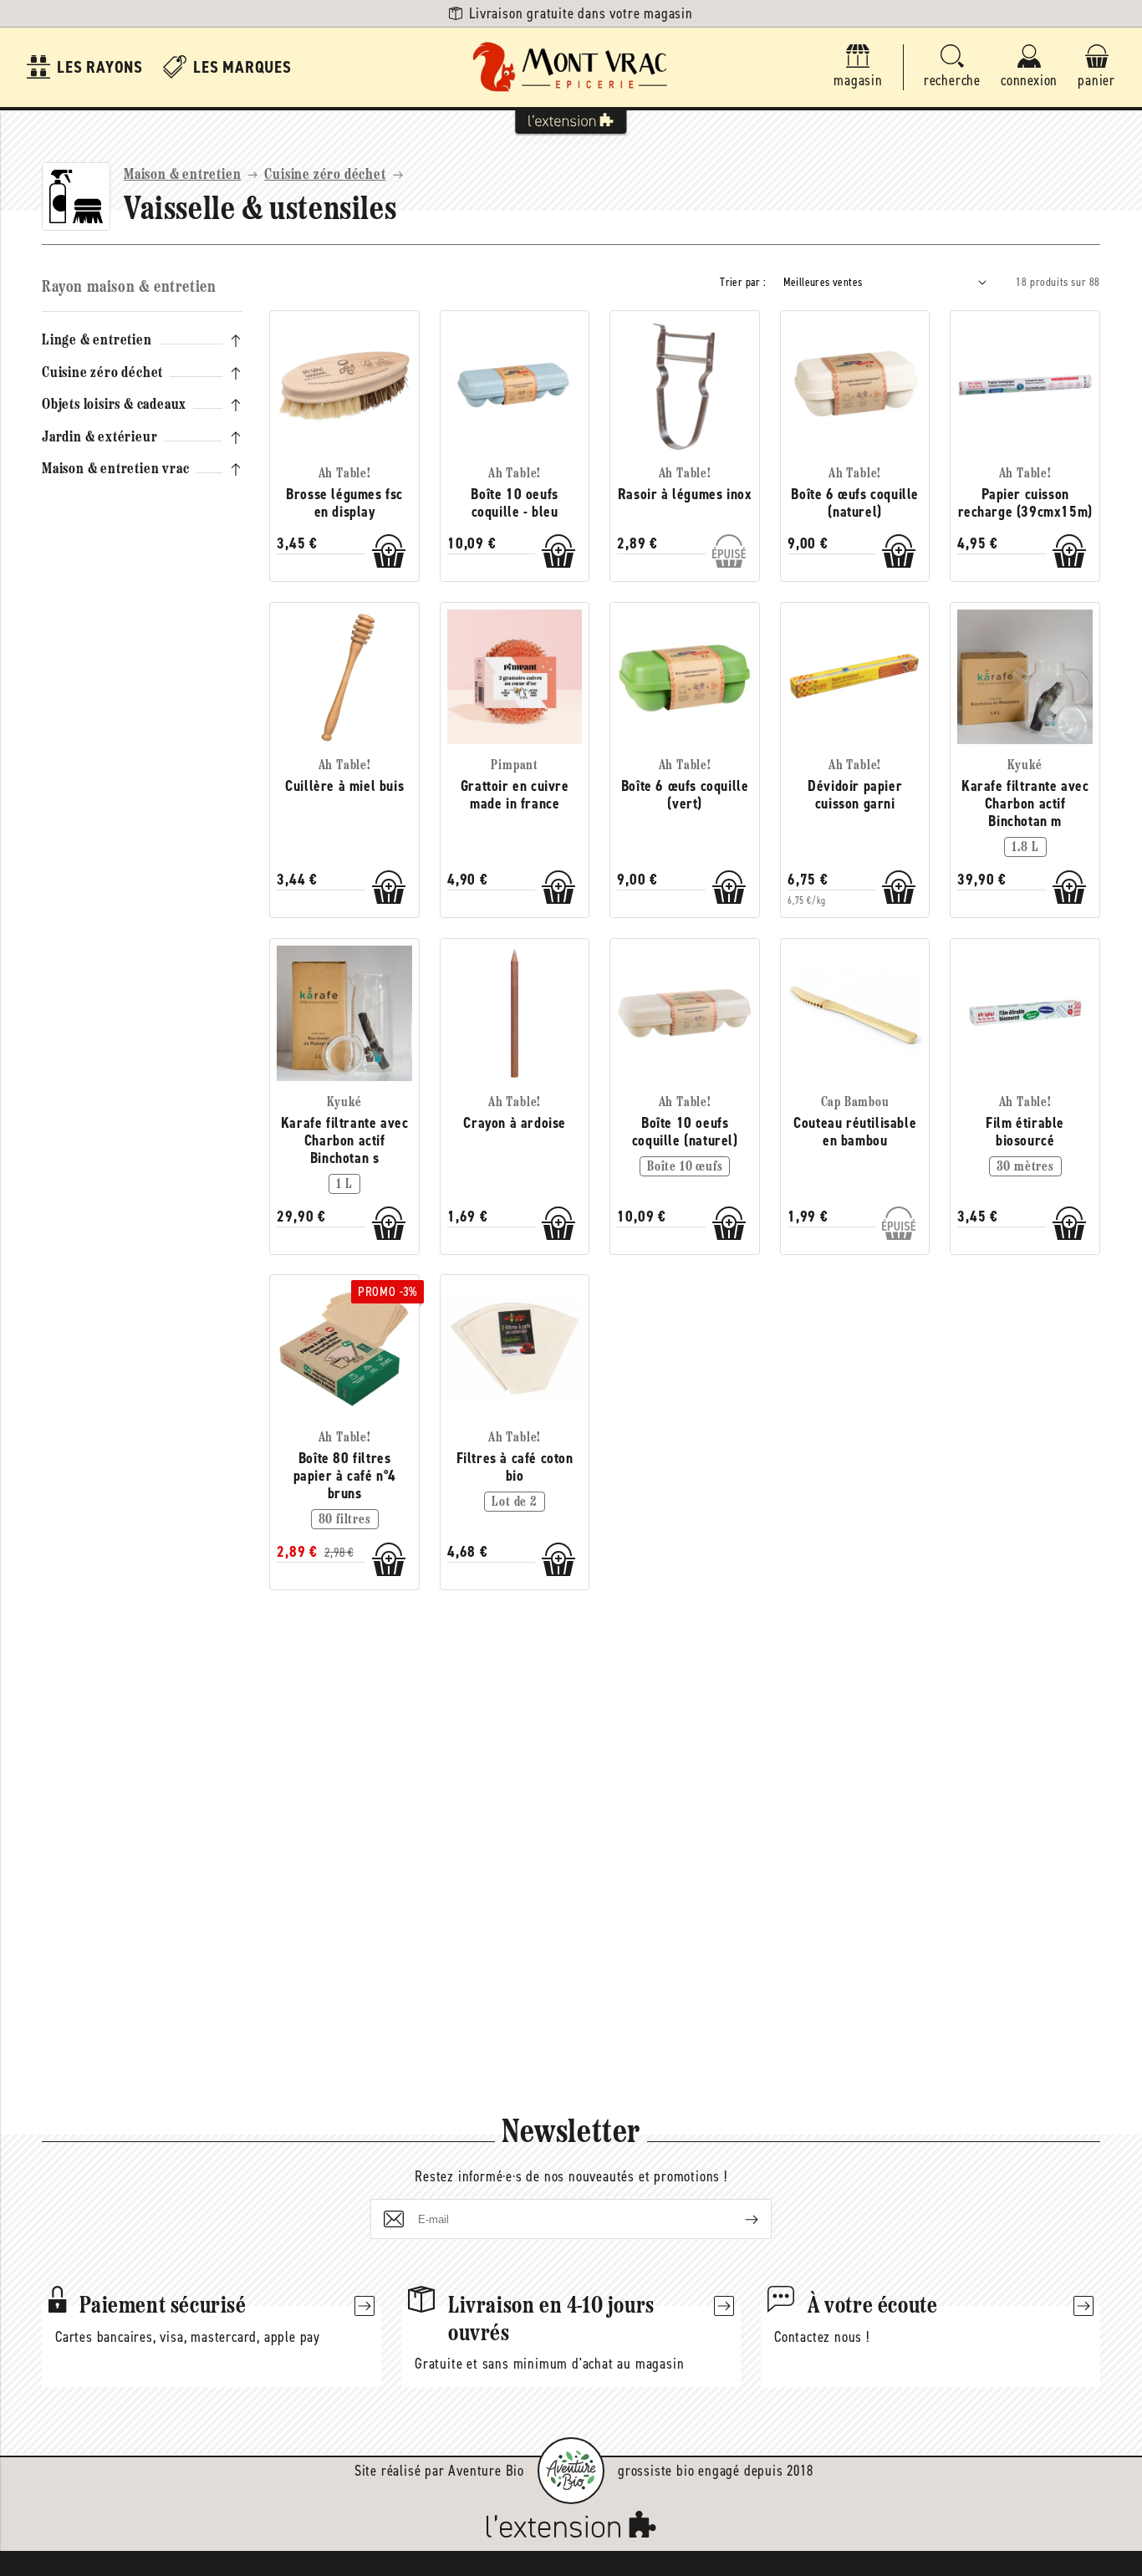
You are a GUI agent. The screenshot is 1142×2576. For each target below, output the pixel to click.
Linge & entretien (97, 341)
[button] (952, 67)
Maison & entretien (182, 176)
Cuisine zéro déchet (325, 176)
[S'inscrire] (738, 2219)
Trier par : (743, 282)
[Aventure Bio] (571, 2471)
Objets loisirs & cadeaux (114, 406)
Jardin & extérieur (99, 437)
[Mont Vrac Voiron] (571, 67)
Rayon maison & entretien (129, 288)
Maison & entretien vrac (115, 470)
